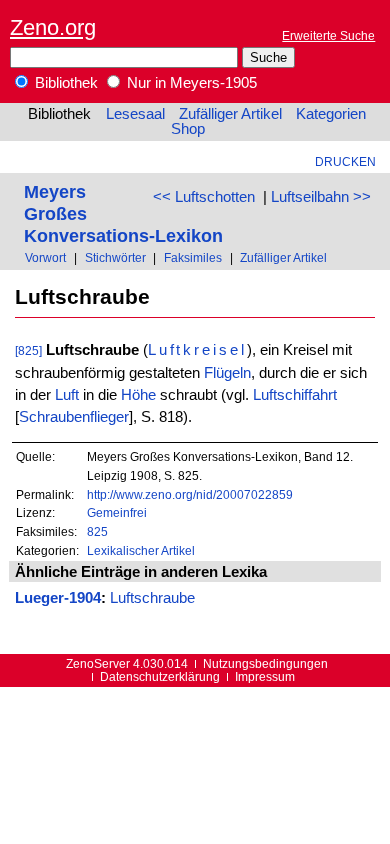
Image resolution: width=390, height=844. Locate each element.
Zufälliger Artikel (230, 114)
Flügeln (227, 373)
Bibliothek (64, 83)
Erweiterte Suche (328, 35)
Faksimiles (193, 257)
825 (97, 531)
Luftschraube (152, 598)
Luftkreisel (197, 350)
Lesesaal (135, 114)
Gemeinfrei (117, 512)
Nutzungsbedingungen (265, 663)
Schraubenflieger (74, 417)
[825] (28, 350)
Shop (188, 129)
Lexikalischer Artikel (141, 550)
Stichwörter (115, 257)
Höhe (138, 395)
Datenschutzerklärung (160, 676)
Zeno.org (53, 27)
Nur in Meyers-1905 (190, 83)
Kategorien (331, 114)
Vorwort (45, 257)
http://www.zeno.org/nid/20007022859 (190, 494)
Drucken (345, 161)
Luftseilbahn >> (321, 197)
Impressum (265, 676)
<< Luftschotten (204, 197)
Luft (67, 395)
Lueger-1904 (58, 598)
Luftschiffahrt (295, 395)
